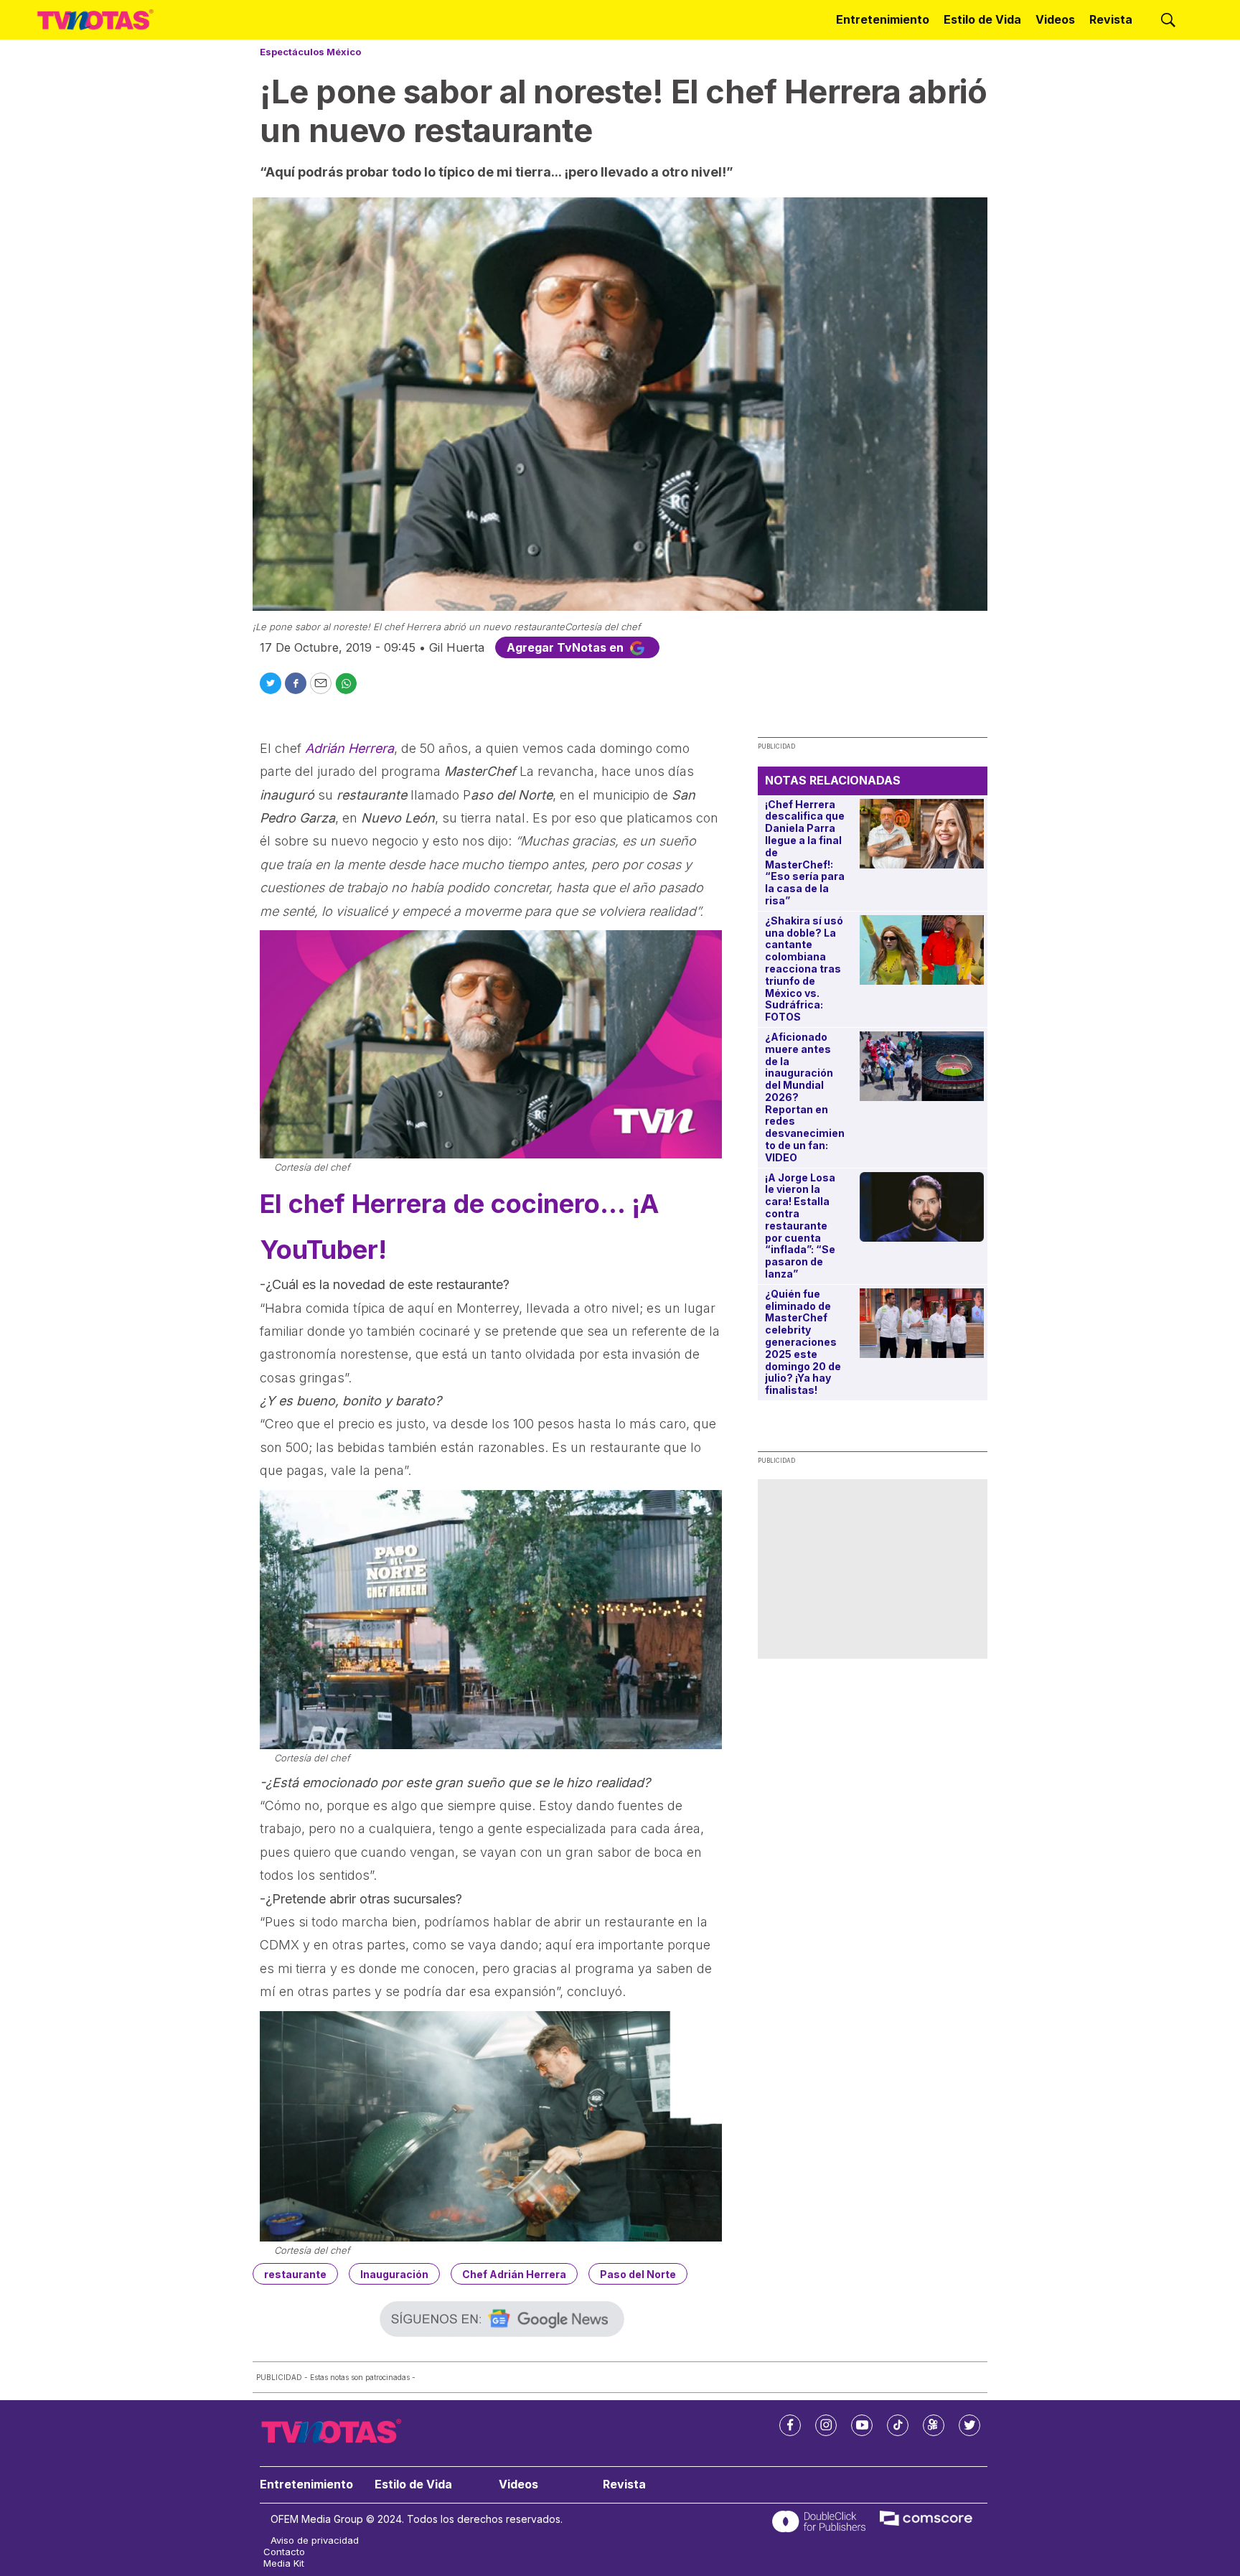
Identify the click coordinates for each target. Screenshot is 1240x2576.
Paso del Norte (638, 2274)
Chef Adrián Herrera (514, 2274)
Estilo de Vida (982, 19)
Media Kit (284, 2563)
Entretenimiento (883, 19)
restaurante (295, 2274)
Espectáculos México (310, 52)
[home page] (95, 20)
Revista (1111, 19)
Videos (1055, 19)
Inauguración (394, 2274)
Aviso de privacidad (315, 2540)
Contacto (284, 2552)
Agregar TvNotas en (567, 647)
